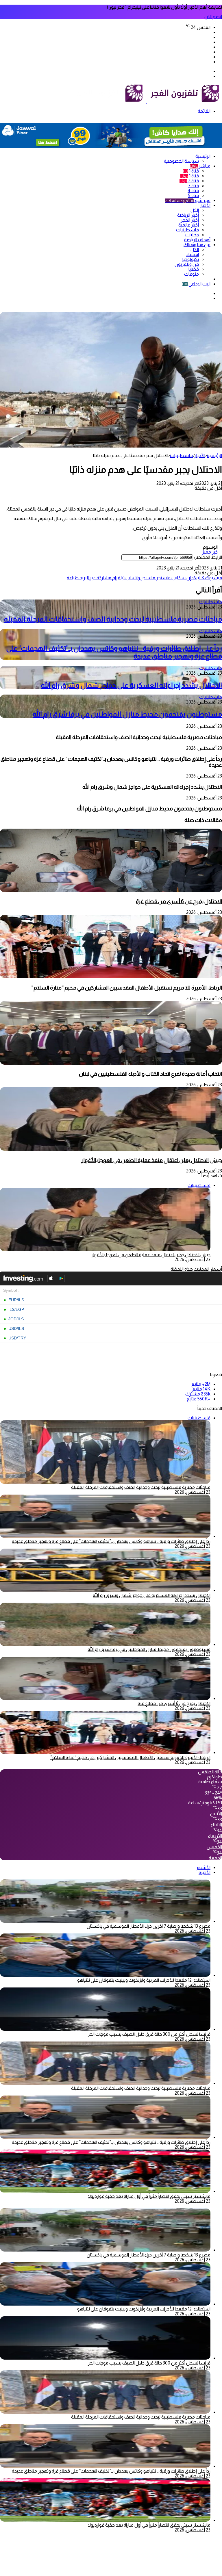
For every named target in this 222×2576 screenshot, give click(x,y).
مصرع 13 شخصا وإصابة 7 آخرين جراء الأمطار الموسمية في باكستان (149, 1926)
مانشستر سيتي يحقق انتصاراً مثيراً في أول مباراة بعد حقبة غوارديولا (149, 2196)
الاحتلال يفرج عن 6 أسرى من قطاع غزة (179, 901)
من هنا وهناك (197, 245)
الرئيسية (203, 156)
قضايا (194, 269)
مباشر (200, 166)
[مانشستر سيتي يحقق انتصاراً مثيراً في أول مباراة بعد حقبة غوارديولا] (105, 2191)
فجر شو (188, 200)
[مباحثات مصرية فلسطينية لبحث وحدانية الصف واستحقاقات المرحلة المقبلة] (105, 2083)
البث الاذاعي (196, 284)
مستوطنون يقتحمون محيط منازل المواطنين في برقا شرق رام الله (127, 714)
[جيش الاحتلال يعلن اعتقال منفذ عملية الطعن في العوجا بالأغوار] (111, 1149)
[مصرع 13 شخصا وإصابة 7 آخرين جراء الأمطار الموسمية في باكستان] (105, 1921)
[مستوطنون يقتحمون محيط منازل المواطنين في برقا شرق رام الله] (105, 1644)
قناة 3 (194, 186)
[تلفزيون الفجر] (146, 102)
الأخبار (205, 205)
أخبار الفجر (190, 220)
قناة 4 (193, 191)
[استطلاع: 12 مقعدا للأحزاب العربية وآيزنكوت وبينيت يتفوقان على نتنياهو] (105, 1975)
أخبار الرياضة (188, 215)
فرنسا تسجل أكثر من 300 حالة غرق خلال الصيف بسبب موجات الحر (149, 2034)
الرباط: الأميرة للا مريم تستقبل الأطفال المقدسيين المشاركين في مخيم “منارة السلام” (127, 988)
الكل (195, 210)
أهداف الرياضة (197, 240)
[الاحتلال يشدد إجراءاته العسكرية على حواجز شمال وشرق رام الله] (105, 1590)
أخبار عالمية (189, 225)
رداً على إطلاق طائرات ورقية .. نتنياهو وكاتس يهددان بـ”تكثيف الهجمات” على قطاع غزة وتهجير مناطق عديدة (111, 1541)
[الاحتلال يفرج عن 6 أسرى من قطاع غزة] (111, 891)
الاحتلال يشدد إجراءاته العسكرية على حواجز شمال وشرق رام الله (132, 685)
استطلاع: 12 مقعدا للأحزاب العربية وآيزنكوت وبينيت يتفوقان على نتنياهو (144, 1980)
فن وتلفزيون (187, 264)
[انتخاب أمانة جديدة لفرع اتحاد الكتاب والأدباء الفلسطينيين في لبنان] (111, 1063)
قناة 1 (191, 171)
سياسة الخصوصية (181, 161)
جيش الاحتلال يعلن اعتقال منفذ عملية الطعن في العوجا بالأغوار (152, 1160)
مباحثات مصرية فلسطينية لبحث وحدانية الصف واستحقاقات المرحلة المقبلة (113, 619)
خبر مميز (210, 552)
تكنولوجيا (191, 259)
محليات (192, 235)
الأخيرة (205, 1872)
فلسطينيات (187, 230)
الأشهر (203, 1867)
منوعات (192, 274)
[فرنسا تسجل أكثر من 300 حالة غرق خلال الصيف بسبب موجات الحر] (105, 2029)
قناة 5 (194, 195)
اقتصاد (193, 254)
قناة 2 (189, 181)
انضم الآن (213, 17)
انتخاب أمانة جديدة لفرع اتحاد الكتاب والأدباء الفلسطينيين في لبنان (150, 1074)
